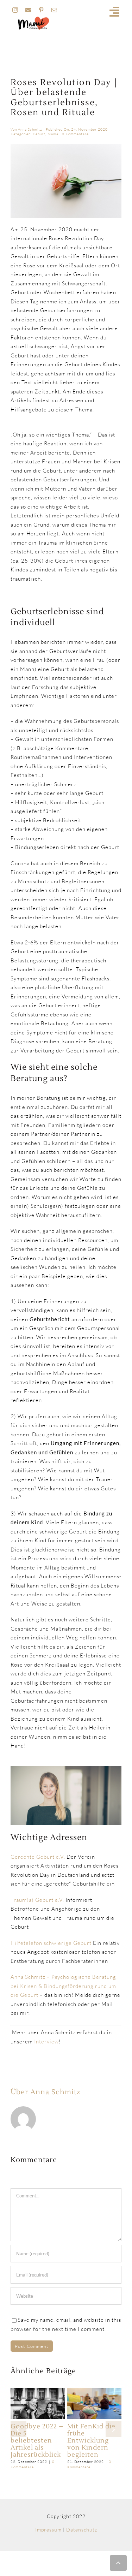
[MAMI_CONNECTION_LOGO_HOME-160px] (33, 19)
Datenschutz (82, 2530)
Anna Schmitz (30, 129)
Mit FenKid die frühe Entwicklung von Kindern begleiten (91, 2441)
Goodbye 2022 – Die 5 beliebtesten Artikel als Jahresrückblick (37, 2441)
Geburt (39, 134)
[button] (18, 2429)
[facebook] (28, 10)
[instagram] (15, 10)
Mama (53, 134)
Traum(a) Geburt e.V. (38, 1900)
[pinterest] (41, 10)
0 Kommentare (75, 134)
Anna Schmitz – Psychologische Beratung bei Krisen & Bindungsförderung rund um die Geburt (63, 1986)
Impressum (48, 2530)
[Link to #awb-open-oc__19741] (115, 12)
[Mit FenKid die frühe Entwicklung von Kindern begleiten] (94, 2391)
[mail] (54, 10)
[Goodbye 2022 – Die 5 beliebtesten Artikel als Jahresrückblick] (38, 2391)
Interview (46, 2041)
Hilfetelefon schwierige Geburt (51, 1943)
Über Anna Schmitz (45, 2092)
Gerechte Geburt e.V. (39, 1857)
